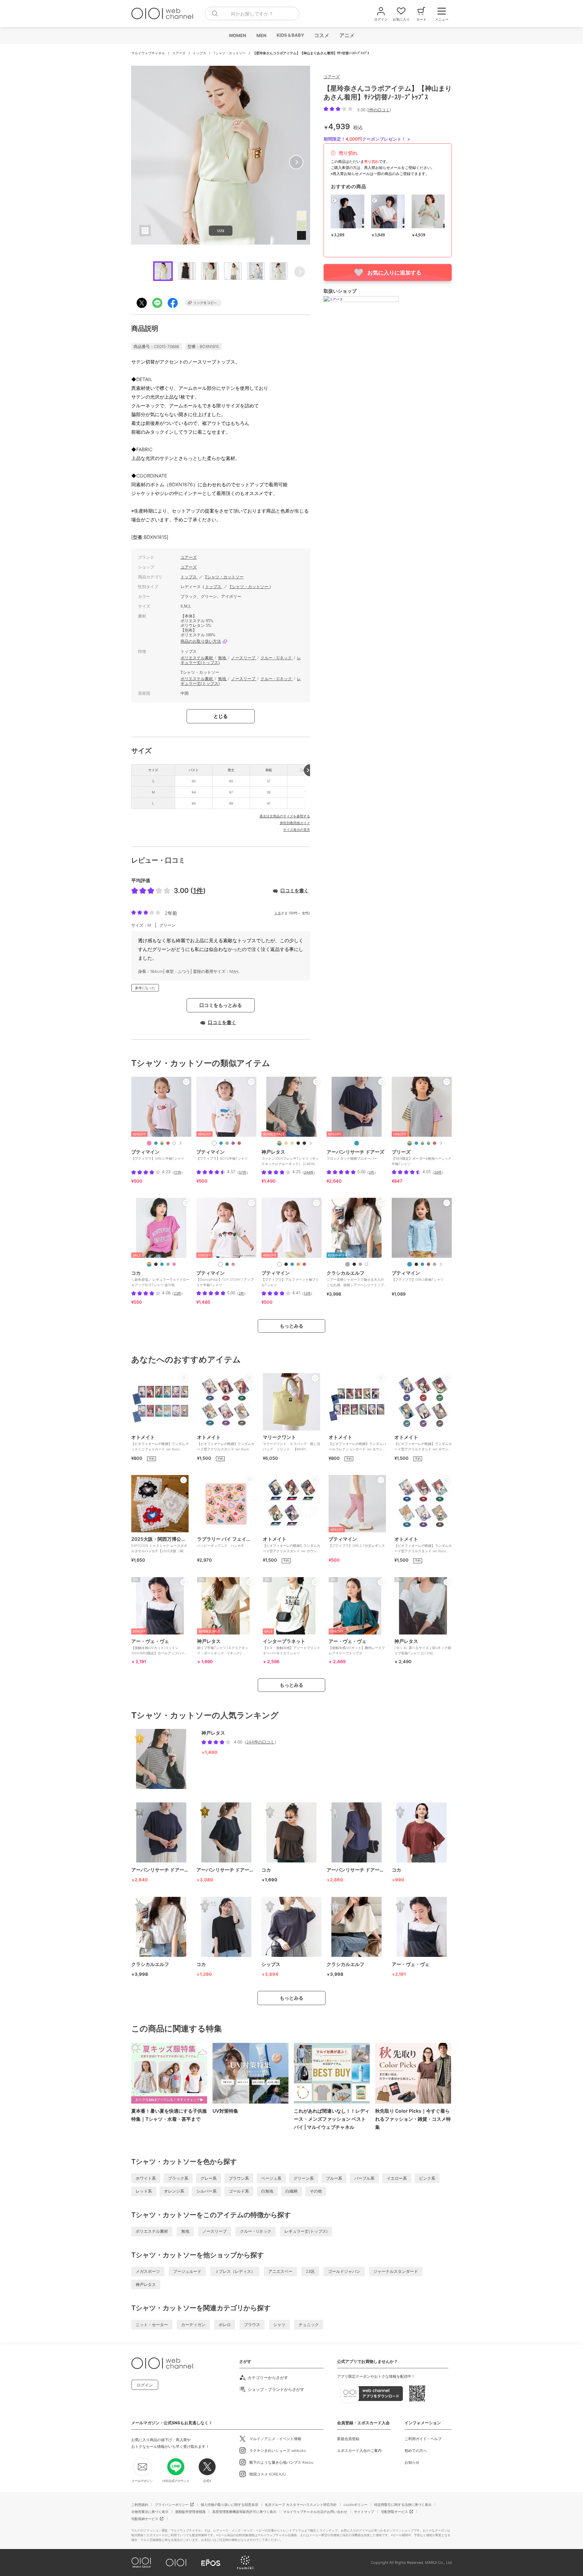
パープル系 (364, 2178)
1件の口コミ (379, 110)
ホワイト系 (146, 2178)
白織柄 (291, 2191)
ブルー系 (334, 2178)
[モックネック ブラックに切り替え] (298, 1143)
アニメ (347, 35)
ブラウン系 (239, 2178)
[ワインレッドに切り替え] (435, 1143)
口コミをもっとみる (221, 1005)
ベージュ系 (271, 2178)
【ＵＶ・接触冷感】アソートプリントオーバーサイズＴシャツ (291, 1647)
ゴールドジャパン (344, 2271)
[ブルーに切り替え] (410, 1264)
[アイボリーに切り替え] (279, 1264)
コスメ (321, 35)
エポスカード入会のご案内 (359, 2451)
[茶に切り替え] (428, 1264)
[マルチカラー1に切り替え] (410, 1143)
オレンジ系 (174, 2191)
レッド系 (144, 2191)
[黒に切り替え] (286, 1264)
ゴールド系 (239, 2191)
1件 (198, 891)
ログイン (145, 2385)
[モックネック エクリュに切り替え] (286, 1143)
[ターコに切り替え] (221, 1143)
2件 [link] (371, 1172)
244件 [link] (309, 1172)
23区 (310, 2271)
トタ (278, 913)
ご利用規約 (140, 2505)
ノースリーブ (244, 658)
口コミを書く (295, 890)
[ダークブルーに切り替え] (162, 1264)
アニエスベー (280, 2271)
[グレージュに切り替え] (348, 1264)
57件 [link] (243, 1172)
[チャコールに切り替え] (360, 1264)
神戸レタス (146, 2284)
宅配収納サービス (145, 2519)
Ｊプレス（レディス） (235, 2271)
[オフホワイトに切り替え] (366, 1264)
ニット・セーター (152, 2325)
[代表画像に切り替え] (279, 1143)
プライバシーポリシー (172, 2505)
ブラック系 (178, 2178)
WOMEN (237, 35)
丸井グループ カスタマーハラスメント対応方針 (301, 2505)
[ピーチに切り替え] (233, 1264)
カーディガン (193, 2325)
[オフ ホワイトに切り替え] (174, 1143)
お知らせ (412, 2462)
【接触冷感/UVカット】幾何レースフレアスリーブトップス (357, 1647)
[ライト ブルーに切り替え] (422, 1264)
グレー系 (209, 2178)
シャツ (279, 2325)
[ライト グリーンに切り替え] (227, 1264)
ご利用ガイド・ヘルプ (423, 2439)
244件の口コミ (260, 1742)
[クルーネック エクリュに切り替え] (292, 1143)
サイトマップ (364, 2512)
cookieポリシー (355, 2505)
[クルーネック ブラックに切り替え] (304, 1143)
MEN (261, 35)
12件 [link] (307, 1293)
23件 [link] (177, 1293)
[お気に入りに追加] (186, 1082)
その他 (316, 2191)
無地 (223, 658)
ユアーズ (179, 53)
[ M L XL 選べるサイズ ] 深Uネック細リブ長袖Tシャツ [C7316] (423, 1647)
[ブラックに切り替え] (156, 1264)
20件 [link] (438, 1172)
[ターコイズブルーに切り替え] (416, 1143)
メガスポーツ (148, 2271)
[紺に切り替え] (156, 1143)
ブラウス (252, 2325)
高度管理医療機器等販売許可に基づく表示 (244, 2512)
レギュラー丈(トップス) (306, 2231)
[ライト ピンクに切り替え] (149, 1143)
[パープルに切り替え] (233, 1143)
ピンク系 (427, 2178)
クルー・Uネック (277, 658)
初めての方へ (416, 2451)
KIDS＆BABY (290, 35)
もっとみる (291, 1326)
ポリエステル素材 (197, 658)
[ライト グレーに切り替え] (435, 1264)
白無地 (267, 2191)
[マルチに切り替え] (162, 1143)
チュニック (309, 2325)
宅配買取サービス (394, 2512)
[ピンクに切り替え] (174, 1264)
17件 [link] (178, 1172)
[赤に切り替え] (168, 1143)
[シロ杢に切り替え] (227, 1143)
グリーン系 (304, 2178)
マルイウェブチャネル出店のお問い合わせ (315, 2512)
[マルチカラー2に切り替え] (422, 1143)
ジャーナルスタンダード (396, 2271)
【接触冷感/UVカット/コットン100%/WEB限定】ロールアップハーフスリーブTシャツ (160, 1649)
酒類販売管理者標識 (190, 2512)
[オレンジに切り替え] (298, 1264)
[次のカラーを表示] (180, 1143)
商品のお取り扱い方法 (201, 641)
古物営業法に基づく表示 (150, 2512)
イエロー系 (397, 2178)
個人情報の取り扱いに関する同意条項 (229, 2505)
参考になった (145, 988)
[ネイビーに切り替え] (357, 1143)
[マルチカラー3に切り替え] (428, 1143)
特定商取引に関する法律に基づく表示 (403, 2505)
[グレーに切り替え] (168, 1264)
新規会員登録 (348, 2439)
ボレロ (225, 2325)
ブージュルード (187, 2271)
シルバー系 (206, 2191)
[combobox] (252, 13)
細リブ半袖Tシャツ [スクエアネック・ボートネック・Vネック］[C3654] (223, 1649)
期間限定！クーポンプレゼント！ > (367, 139)
